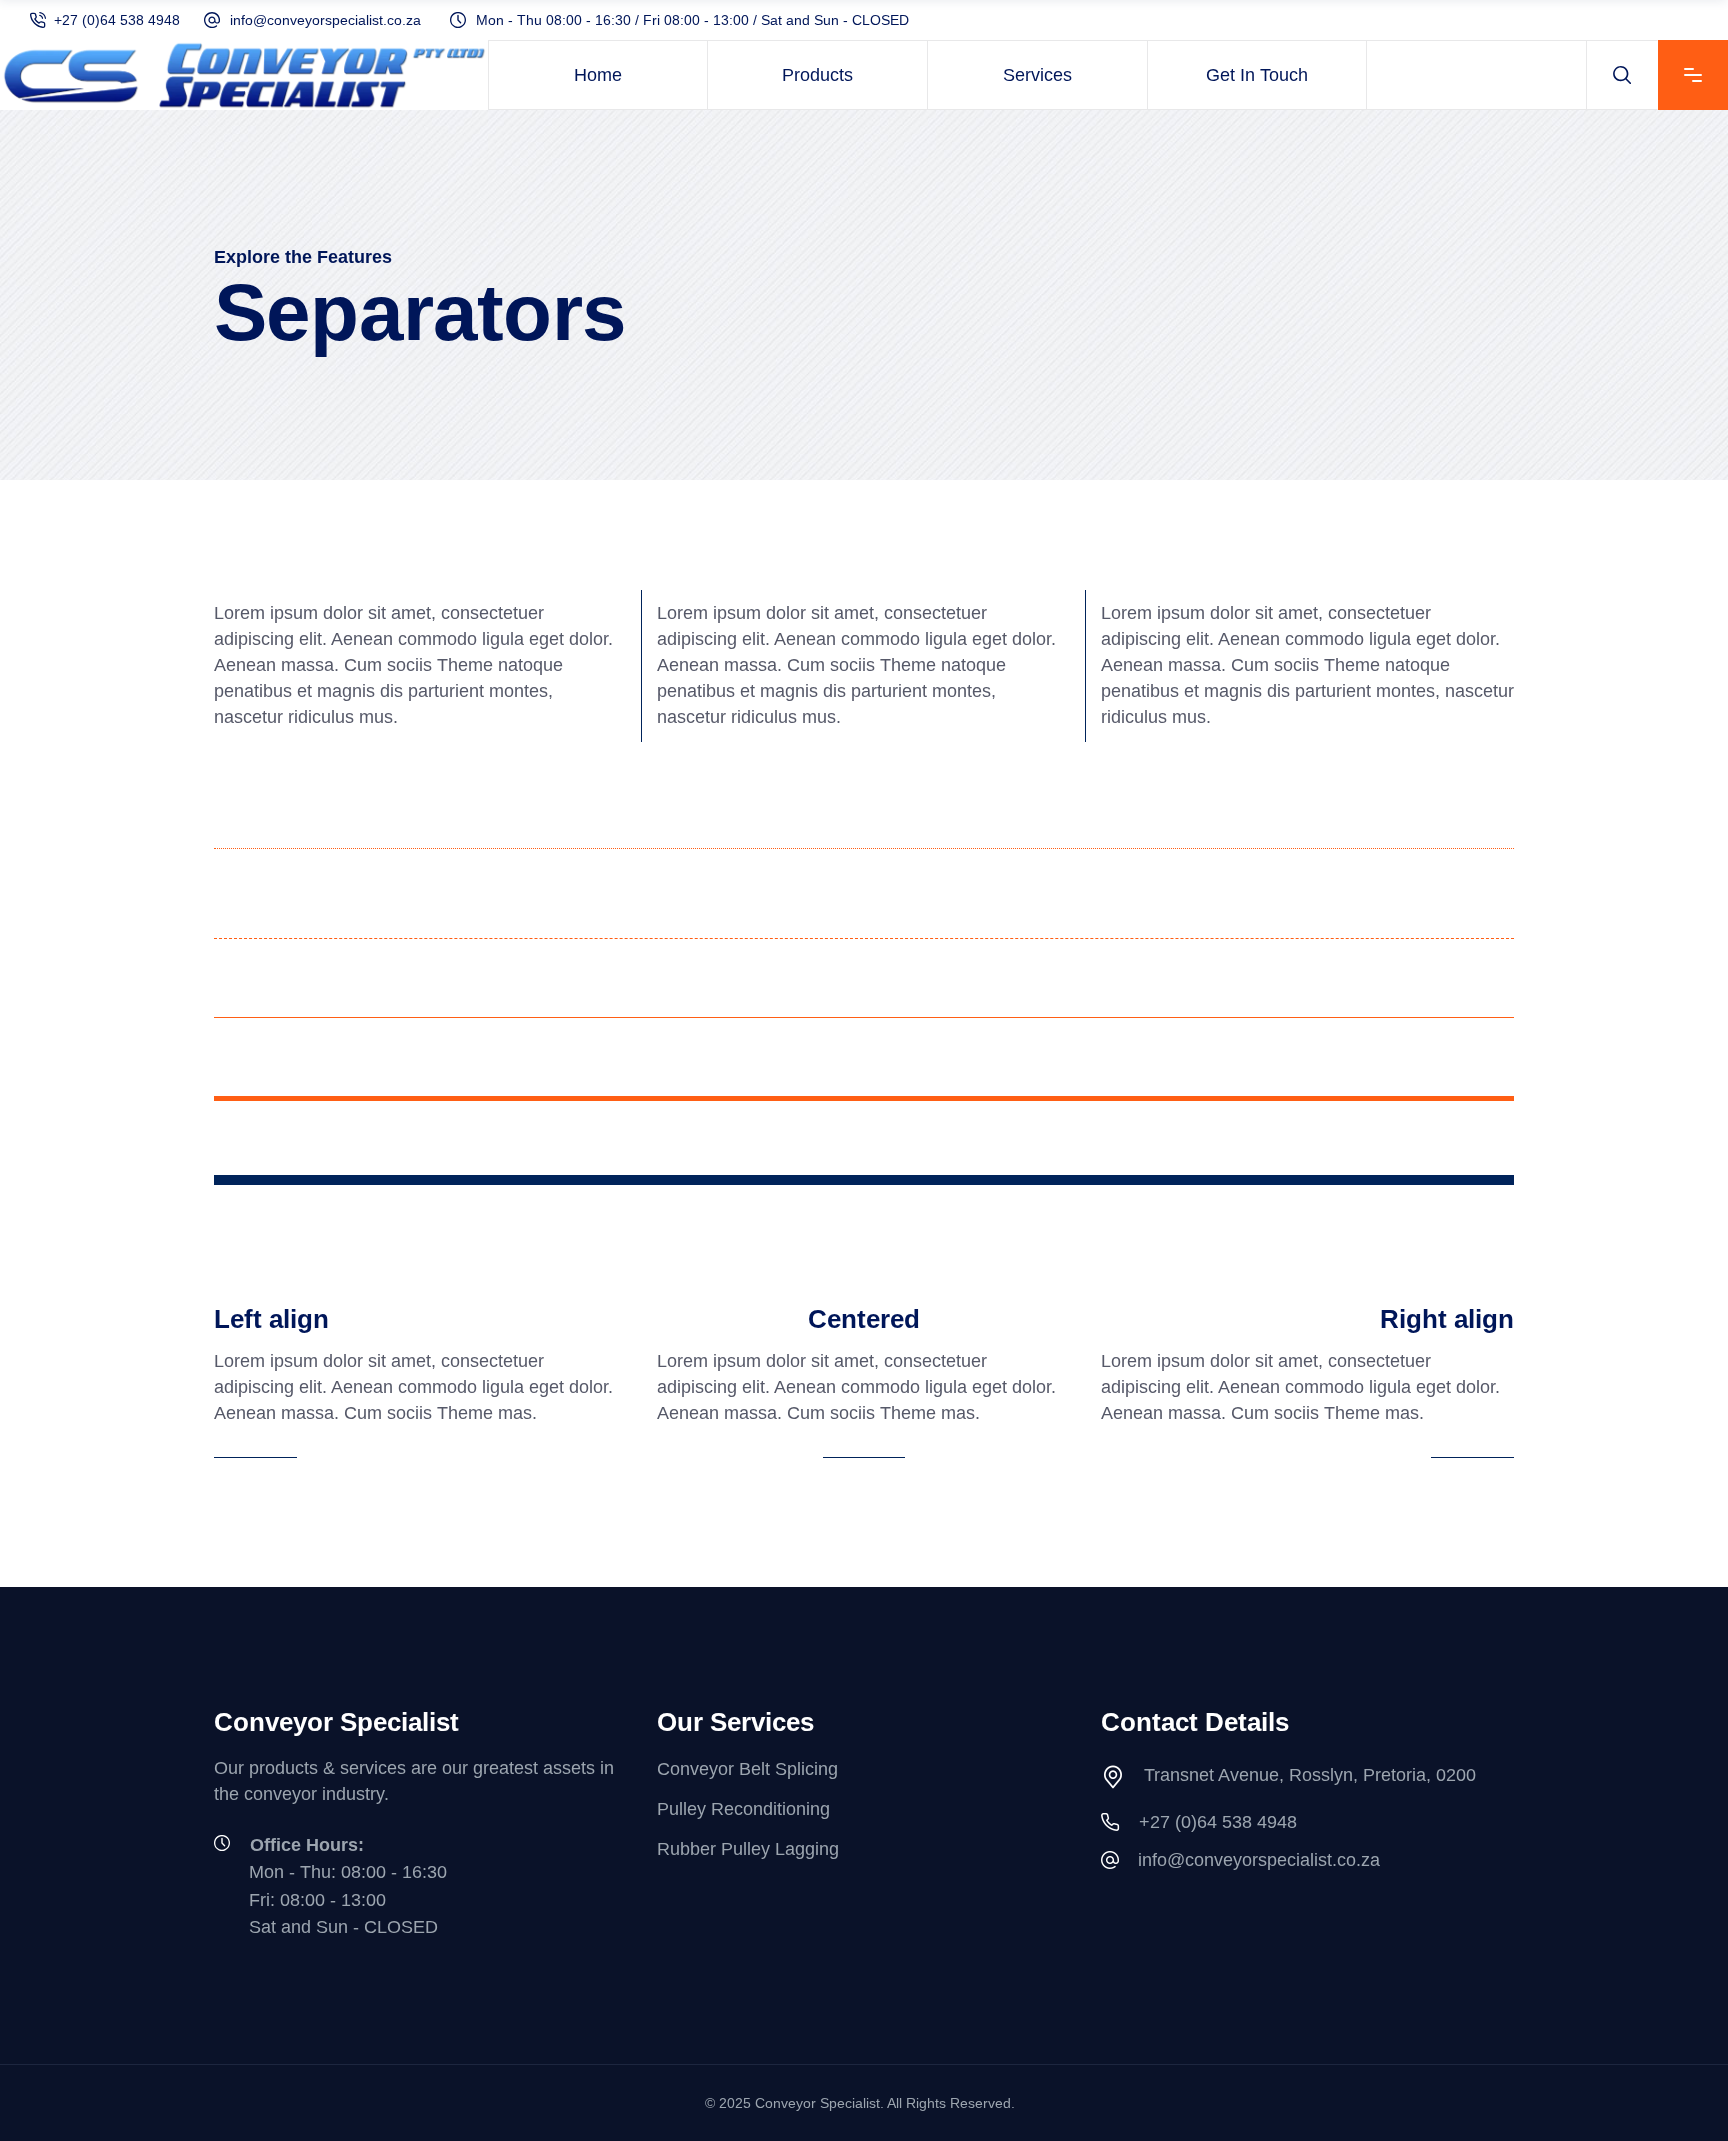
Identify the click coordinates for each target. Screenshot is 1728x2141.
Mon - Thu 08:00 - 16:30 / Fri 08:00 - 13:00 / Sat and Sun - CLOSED (692, 20)
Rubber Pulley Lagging (748, 1850)
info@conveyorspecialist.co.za (325, 20)
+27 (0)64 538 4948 (117, 20)
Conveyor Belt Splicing (747, 1769)
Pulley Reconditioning (743, 1809)
